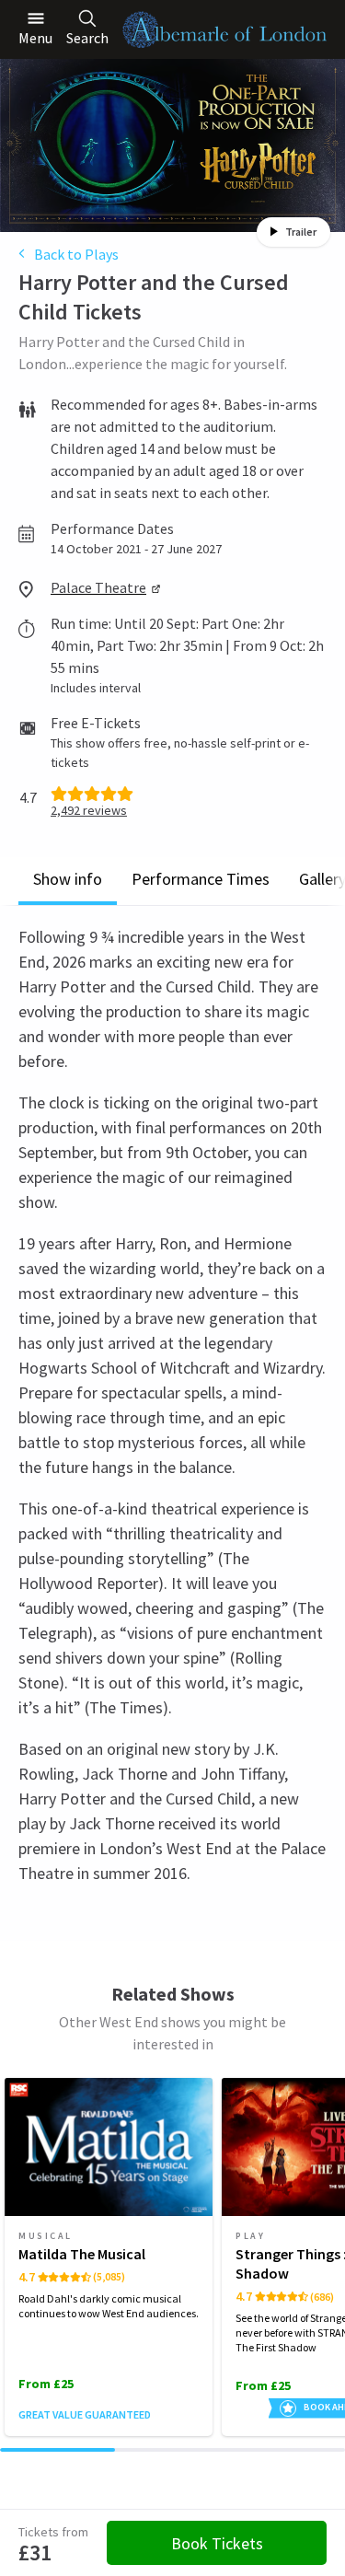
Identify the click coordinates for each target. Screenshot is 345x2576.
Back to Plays (76, 254)
